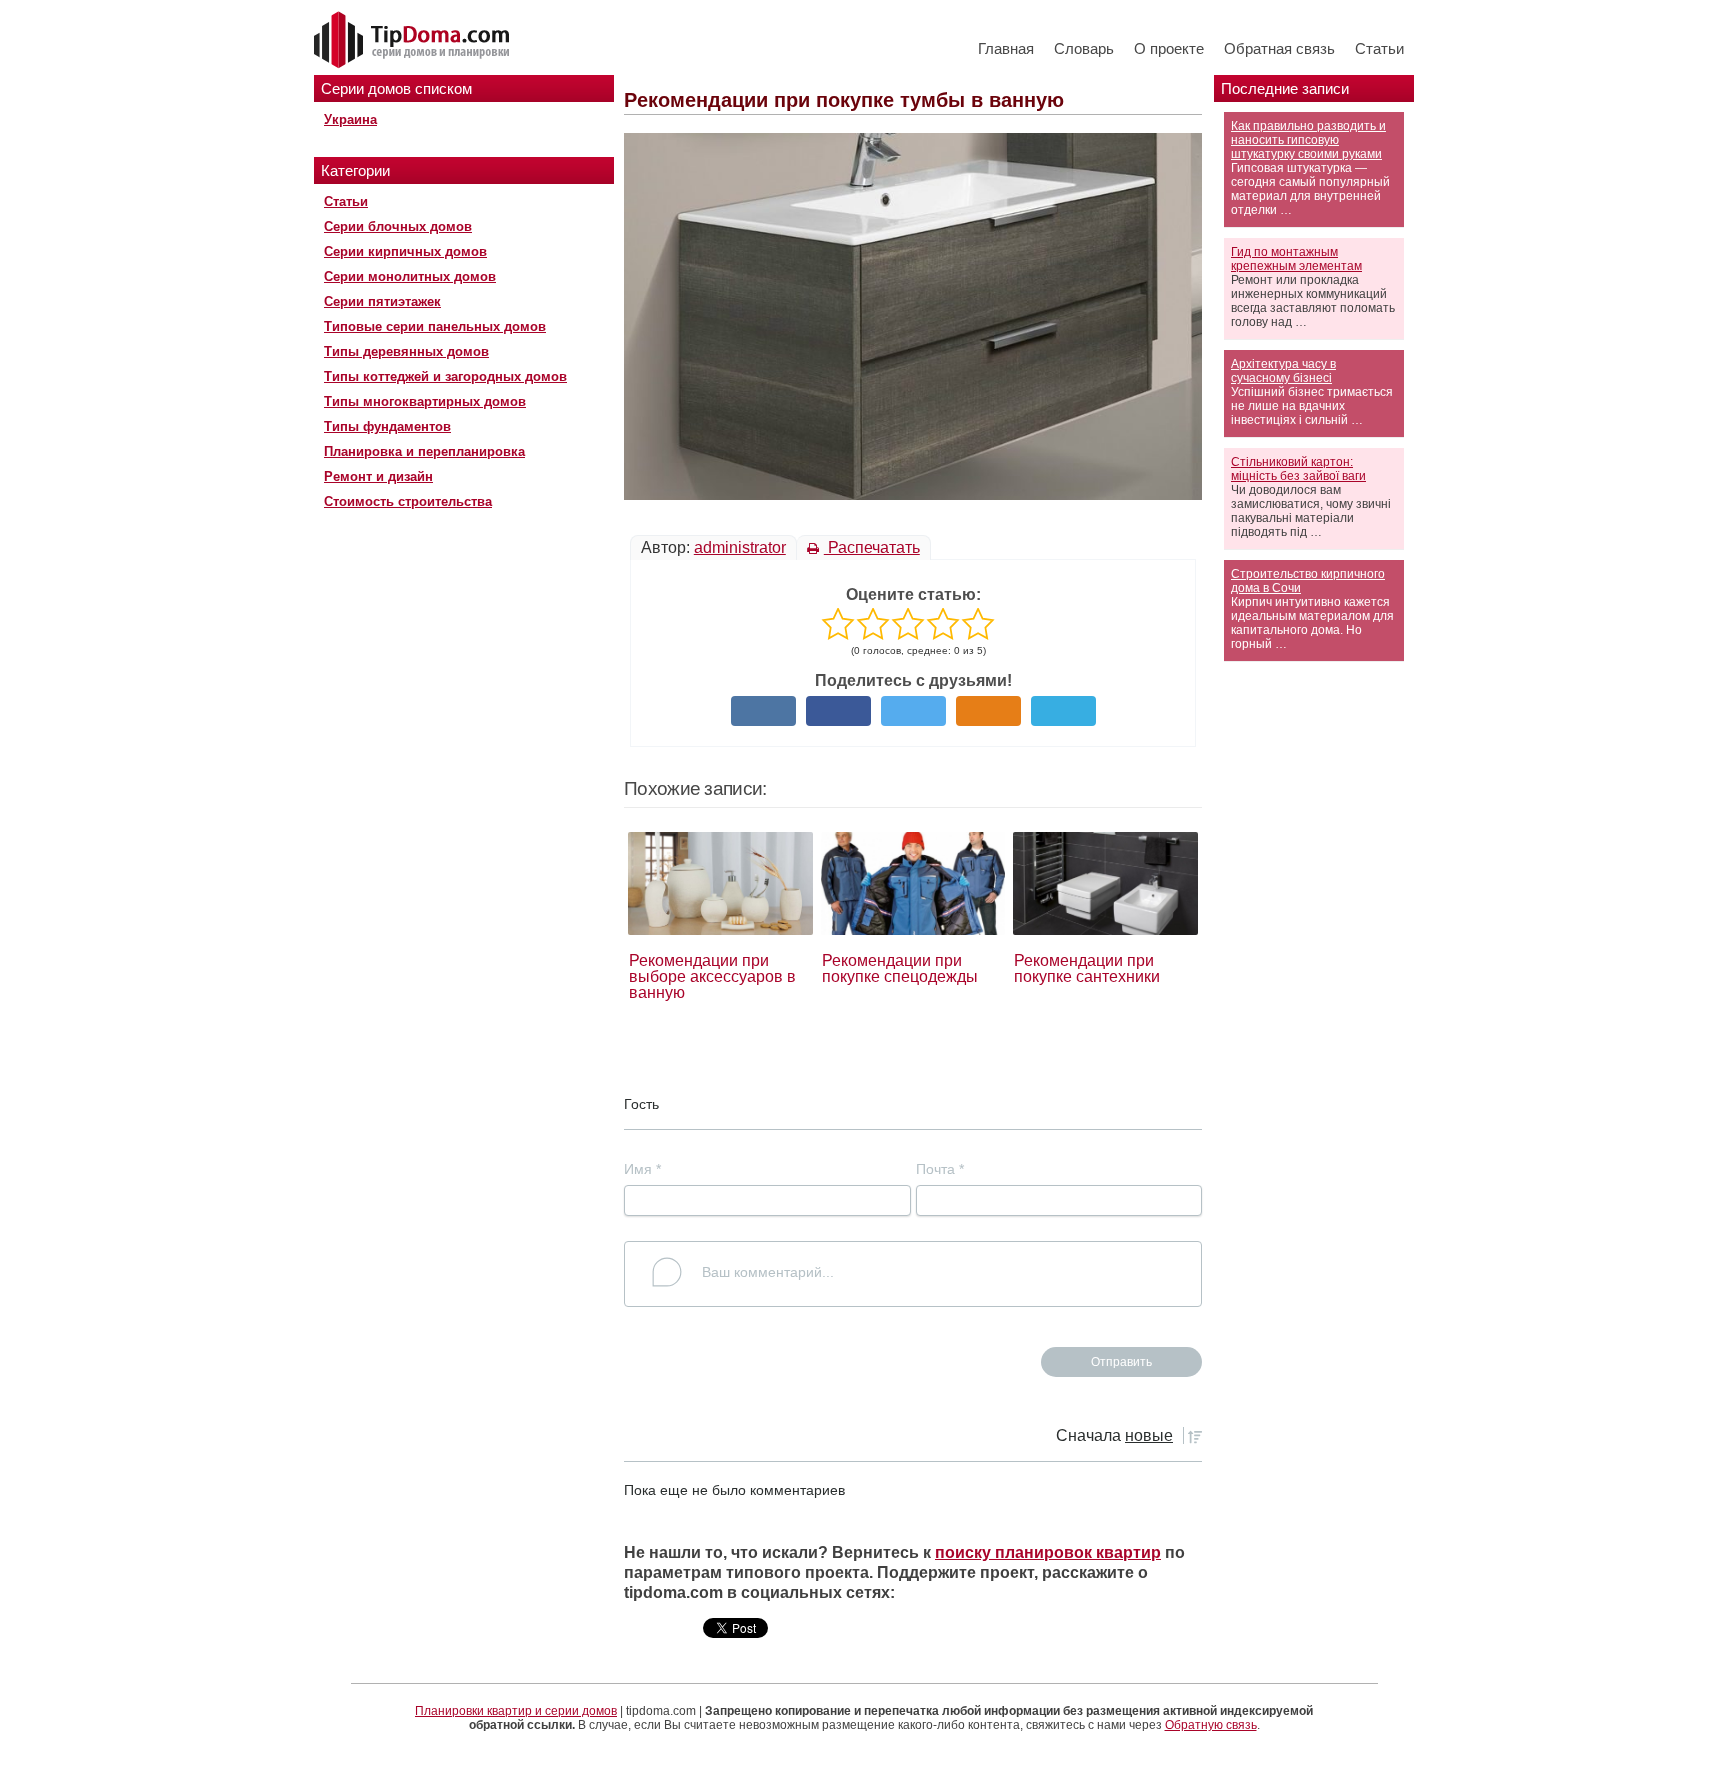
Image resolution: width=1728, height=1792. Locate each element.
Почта (940, 1169)
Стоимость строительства (408, 501)
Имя (642, 1169)
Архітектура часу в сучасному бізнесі (1283, 371)
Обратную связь (1211, 1725)
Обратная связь (1279, 48)
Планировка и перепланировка (424, 451)
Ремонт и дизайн (378, 476)
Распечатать (872, 547)
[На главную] (414, 41)
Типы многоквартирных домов (425, 401)
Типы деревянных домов (406, 351)
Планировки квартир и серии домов (516, 1711)
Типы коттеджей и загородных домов (445, 376)
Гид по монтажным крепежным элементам (1296, 259)
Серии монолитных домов (410, 276)
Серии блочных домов (398, 226)
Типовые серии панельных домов (435, 326)
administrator (740, 547)
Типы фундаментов (387, 426)
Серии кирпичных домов (405, 251)
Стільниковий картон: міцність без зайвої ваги (1298, 469)
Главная (1006, 48)
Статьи (1379, 48)
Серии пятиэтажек (382, 301)
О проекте (1169, 48)
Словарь (1084, 48)
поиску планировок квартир (1048, 1552)
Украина (350, 119)
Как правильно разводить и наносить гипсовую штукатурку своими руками (1308, 140)
